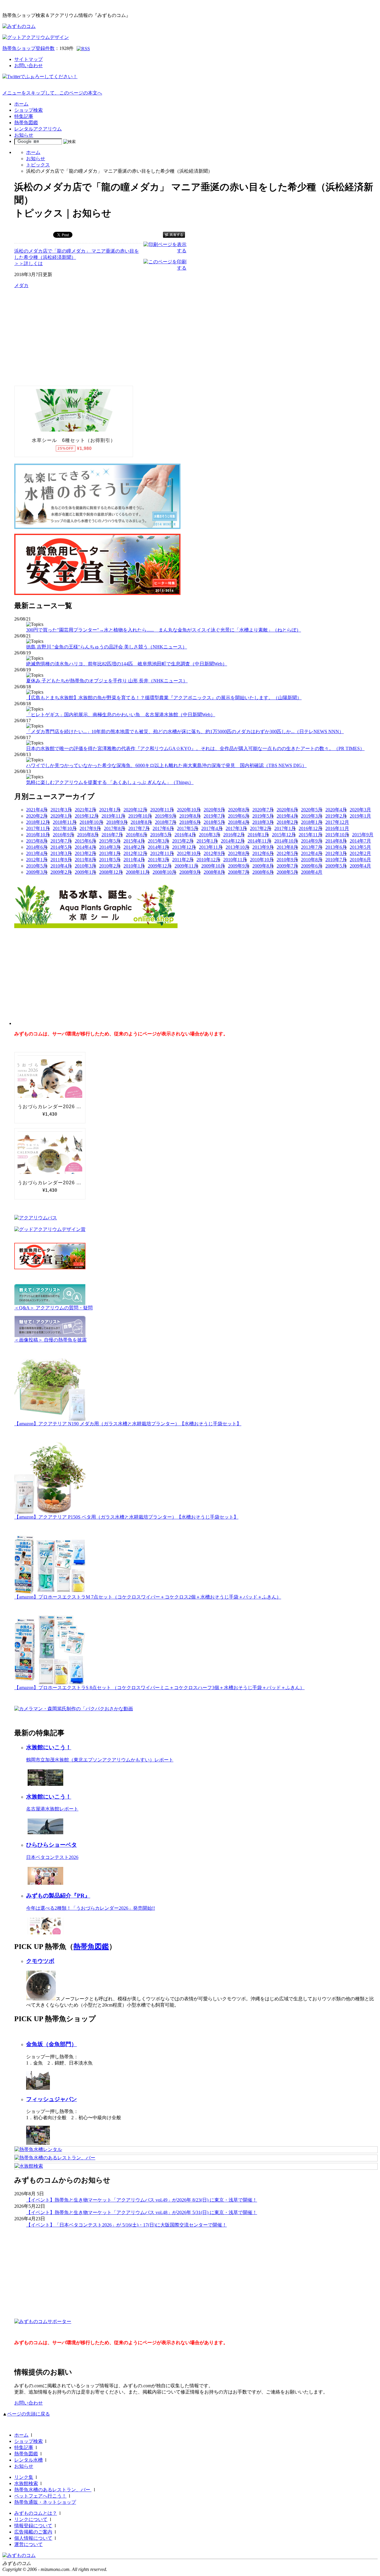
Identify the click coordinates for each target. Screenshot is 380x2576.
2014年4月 (85, 847)
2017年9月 (90, 828)
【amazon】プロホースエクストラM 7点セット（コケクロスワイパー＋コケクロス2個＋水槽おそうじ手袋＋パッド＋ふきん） (148, 1597)
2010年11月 (235, 860)
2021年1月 (110, 810)
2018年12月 (38, 822)
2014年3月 (110, 847)
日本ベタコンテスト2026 (52, 1857)
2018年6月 (190, 822)
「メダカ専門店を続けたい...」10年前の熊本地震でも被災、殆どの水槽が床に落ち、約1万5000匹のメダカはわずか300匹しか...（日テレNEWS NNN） (185, 732)
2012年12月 (135, 853)
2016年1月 (258, 835)
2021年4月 (37, 810)
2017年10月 (65, 828)
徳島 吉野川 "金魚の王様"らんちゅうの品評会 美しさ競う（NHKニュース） (107, 647)
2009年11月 (186, 866)
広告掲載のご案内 (33, 2532)
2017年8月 (115, 828)
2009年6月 (312, 866)
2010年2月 (110, 866)
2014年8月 (336, 841)
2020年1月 (61, 816)
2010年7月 (336, 860)
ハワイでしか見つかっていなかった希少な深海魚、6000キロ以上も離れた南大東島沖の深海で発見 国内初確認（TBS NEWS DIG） (166, 765)
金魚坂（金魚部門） (52, 2044)
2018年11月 (65, 822)
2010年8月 (312, 860)
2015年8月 (37, 841)
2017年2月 (261, 828)
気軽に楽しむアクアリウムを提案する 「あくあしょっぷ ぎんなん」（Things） (110, 782)
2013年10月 (237, 847)
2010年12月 (208, 860)
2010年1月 (134, 866)
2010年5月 (37, 866)
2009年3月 (37, 872)
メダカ (21, 285)
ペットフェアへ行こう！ (40, 2496)
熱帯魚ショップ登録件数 (28, 48)
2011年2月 (183, 860)
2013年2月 (85, 853)
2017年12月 (337, 822)
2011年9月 (61, 860)
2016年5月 (161, 835)
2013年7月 (312, 847)
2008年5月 (287, 872)
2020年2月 (37, 816)
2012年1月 (37, 860)
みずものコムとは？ (36, 2513)
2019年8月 (190, 816)
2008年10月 (164, 872)
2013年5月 (360, 847)
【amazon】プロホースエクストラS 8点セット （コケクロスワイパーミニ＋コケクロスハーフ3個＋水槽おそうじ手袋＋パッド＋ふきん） (159, 1688)
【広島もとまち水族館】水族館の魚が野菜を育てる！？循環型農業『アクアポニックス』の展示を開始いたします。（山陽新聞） (164, 698)
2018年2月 (287, 822)
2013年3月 (61, 853)
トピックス (38, 165)
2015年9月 (363, 835)
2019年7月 (214, 816)
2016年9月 (64, 835)
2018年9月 (117, 822)
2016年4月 (185, 835)
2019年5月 (263, 816)
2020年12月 (135, 810)
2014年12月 (233, 841)
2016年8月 (88, 835)
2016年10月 (38, 835)
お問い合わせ (28, 66)
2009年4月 (360, 866)
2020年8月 (239, 810)
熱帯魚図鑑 (26, 123)
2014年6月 (37, 847)
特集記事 (24, 116)
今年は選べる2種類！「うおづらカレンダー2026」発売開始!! (91, 1908)
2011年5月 (110, 860)
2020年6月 (287, 810)
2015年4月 (134, 841)
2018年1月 (312, 822)
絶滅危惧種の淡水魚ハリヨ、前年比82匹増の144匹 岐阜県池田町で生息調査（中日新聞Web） (127, 664)
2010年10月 (262, 860)
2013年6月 (336, 847)
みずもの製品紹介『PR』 (58, 1896)
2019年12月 (87, 816)
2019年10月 (140, 816)
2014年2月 (134, 847)
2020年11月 (162, 810)
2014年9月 (312, 841)
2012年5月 (287, 853)
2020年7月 (263, 810)
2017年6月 (163, 828)
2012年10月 (189, 853)
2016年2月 (234, 835)
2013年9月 (263, 847)
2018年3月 (263, 822)
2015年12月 (284, 835)
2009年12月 (160, 866)
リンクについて (31, 2519)
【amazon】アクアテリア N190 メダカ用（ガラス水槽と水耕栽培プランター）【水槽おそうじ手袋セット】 (128, 1424)
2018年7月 (166, 822)
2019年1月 (360, 816)
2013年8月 (287, 847)
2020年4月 (336, 810)
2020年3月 (360, 810)
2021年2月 (85, 810)
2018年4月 (239, 822)
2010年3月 (85, 866)
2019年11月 (113, 816)
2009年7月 (287, 866)
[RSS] (83, 49)
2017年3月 (236, 828)
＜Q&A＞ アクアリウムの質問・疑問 (53, 1308)
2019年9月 (166, 816)
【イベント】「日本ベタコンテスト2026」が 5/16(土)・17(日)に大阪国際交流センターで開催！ (126, 2225)
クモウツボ (40, 1961)
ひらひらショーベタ (52, 1845)
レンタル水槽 (28, 2460)
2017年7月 (139, 828)
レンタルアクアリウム (38, 129)
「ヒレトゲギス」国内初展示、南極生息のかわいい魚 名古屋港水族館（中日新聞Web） (121, 715)
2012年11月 (162, 853)
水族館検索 (26, 2483)
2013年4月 (37, 853)
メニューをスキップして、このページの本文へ (52, 93)
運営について (28, 2544)
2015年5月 (110, 841)
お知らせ (24, 135)
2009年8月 (263, 866)
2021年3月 (61, 810)
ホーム (21, 104)
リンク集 (24, 2477)
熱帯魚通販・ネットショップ (45, 2502)
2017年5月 (188, 828)
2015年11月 (311, 835)
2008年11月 (138, 872)
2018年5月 (214, 822)
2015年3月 (159, 841)
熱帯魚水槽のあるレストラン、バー (53, 2490)
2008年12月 (111, 872)
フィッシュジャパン (52, 2099)
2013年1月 (110, 853)
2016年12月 (311, 828)
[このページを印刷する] (165, 268)
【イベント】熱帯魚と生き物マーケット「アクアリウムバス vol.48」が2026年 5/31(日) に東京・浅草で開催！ (142, 2212)
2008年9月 (190, 872)
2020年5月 (312, 810)
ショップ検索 (28, 110)
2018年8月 (141, 822)
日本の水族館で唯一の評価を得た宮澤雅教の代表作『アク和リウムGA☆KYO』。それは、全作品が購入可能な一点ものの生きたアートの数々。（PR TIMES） (195, 748)
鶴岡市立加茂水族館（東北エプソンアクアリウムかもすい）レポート (100, 1760)
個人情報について (33, 2538)
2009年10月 (213, 866)
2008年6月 (263, 872)
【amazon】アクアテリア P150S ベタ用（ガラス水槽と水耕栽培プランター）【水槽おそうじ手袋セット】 (126, 1517)
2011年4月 (134, 860)
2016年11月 (337, 828)
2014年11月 (259, 841)
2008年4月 (312, 872)
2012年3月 (336, 853)
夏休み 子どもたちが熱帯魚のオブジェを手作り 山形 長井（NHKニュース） (107, 681)
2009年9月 (239, 866)
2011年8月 (85, 860)
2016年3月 (210, 835)
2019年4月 (287, 816)
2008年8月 (214, 872)
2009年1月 (85, 872)
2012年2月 (360, 853)
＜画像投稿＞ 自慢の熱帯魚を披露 (50, 1340)
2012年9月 (214, 853)
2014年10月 (286, 841)
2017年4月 (212, 828)
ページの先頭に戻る (28, 2414)
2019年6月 (239, 816)
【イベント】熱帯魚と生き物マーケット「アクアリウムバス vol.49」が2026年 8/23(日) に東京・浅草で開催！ (142, 2200)
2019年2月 (336, 816)
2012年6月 (263, 853)
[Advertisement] (59, 337)
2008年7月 (239, 872)
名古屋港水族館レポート (52, 1809)
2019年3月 (312, 816)
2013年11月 (211, 847)
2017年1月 (285, 828)
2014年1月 (159, 847)
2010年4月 (61, 866)
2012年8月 (239, 853)
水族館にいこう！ (49, 1747)
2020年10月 (189, 810)
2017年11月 (38, 828)
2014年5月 (61, 847)
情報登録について (33, 2526)
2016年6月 (137, 835)
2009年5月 (336, 866)
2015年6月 (85, 841)
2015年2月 (183, 841)
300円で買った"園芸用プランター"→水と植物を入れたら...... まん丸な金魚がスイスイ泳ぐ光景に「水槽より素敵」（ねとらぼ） (164, 630)
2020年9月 (214, 810)
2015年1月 (207, 841)
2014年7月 (360, 841)
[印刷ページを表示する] (165, 251)
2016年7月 (112, 835)
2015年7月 (61, 841)
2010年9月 (287, 860)
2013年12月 (184, 847)
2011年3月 (159, 860)
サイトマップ (28, 59)
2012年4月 (312, 853)
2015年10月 (337, 835)
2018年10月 (91, 822)
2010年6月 (360, 860)
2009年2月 (61, 872)
